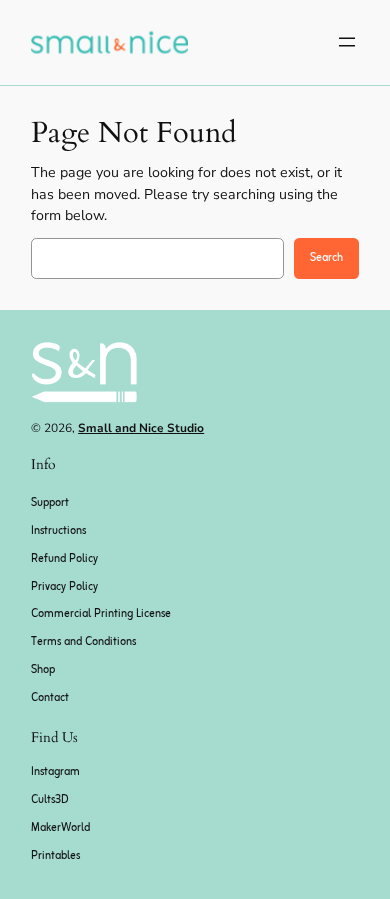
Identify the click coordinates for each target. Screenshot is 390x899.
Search (326, 258)
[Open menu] (347, 42)
